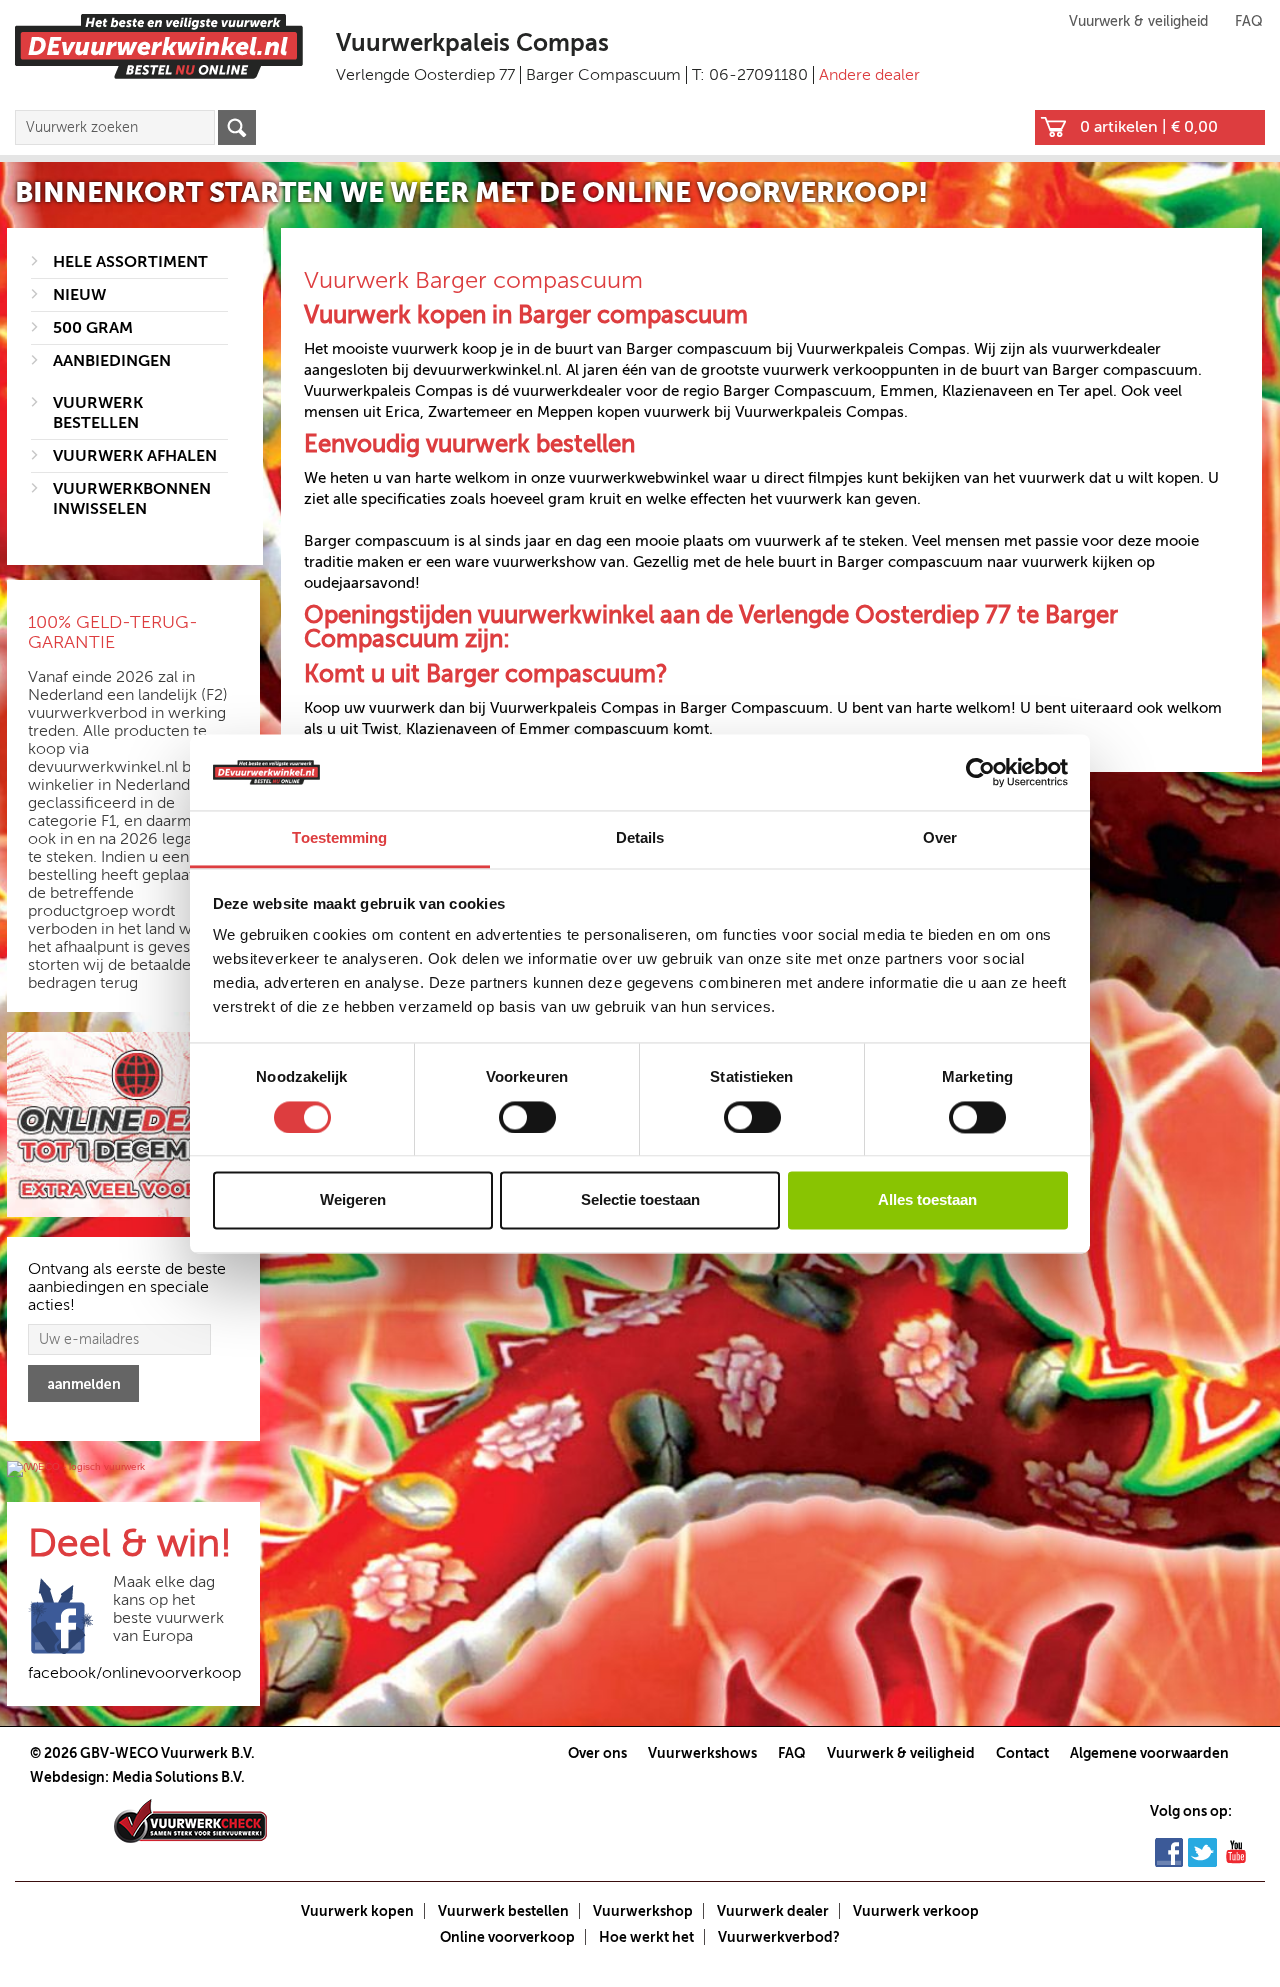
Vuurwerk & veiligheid (1138, 21)
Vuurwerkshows (702, 1753)
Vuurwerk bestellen (503, 1911)
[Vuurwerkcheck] (190, 1820)
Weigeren (353, 1200)
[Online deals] (133, 1125)
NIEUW (79, 295)
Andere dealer (869, 75)
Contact (1022, 1753)
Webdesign (67, 1777)
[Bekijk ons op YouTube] (1236, 1851)
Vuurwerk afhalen (135, 456)
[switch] (527, 1117)
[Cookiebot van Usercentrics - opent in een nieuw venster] (980, 772)
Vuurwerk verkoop (916, 1911)
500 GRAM (93, 328)
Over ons (597, 1753)
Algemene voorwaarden (1149, 1753)
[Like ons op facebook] (1169, 1851)
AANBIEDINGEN (112, 361)
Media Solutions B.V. (178, 1777)
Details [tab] (640, 838)
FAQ (1249, 21)
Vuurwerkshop (643, 1911)
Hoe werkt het (646, 1937)
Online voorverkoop (507, 1937)
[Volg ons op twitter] (1202, 1851)
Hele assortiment (130, 262)
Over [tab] (940, 838)
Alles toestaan (927, 1200)
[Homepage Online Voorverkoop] (159, 45)
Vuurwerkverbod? (779, 1937)
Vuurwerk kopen (357, 1911)
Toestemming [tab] (339, 838)
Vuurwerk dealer (773, 1911)
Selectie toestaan (640, 1200)
